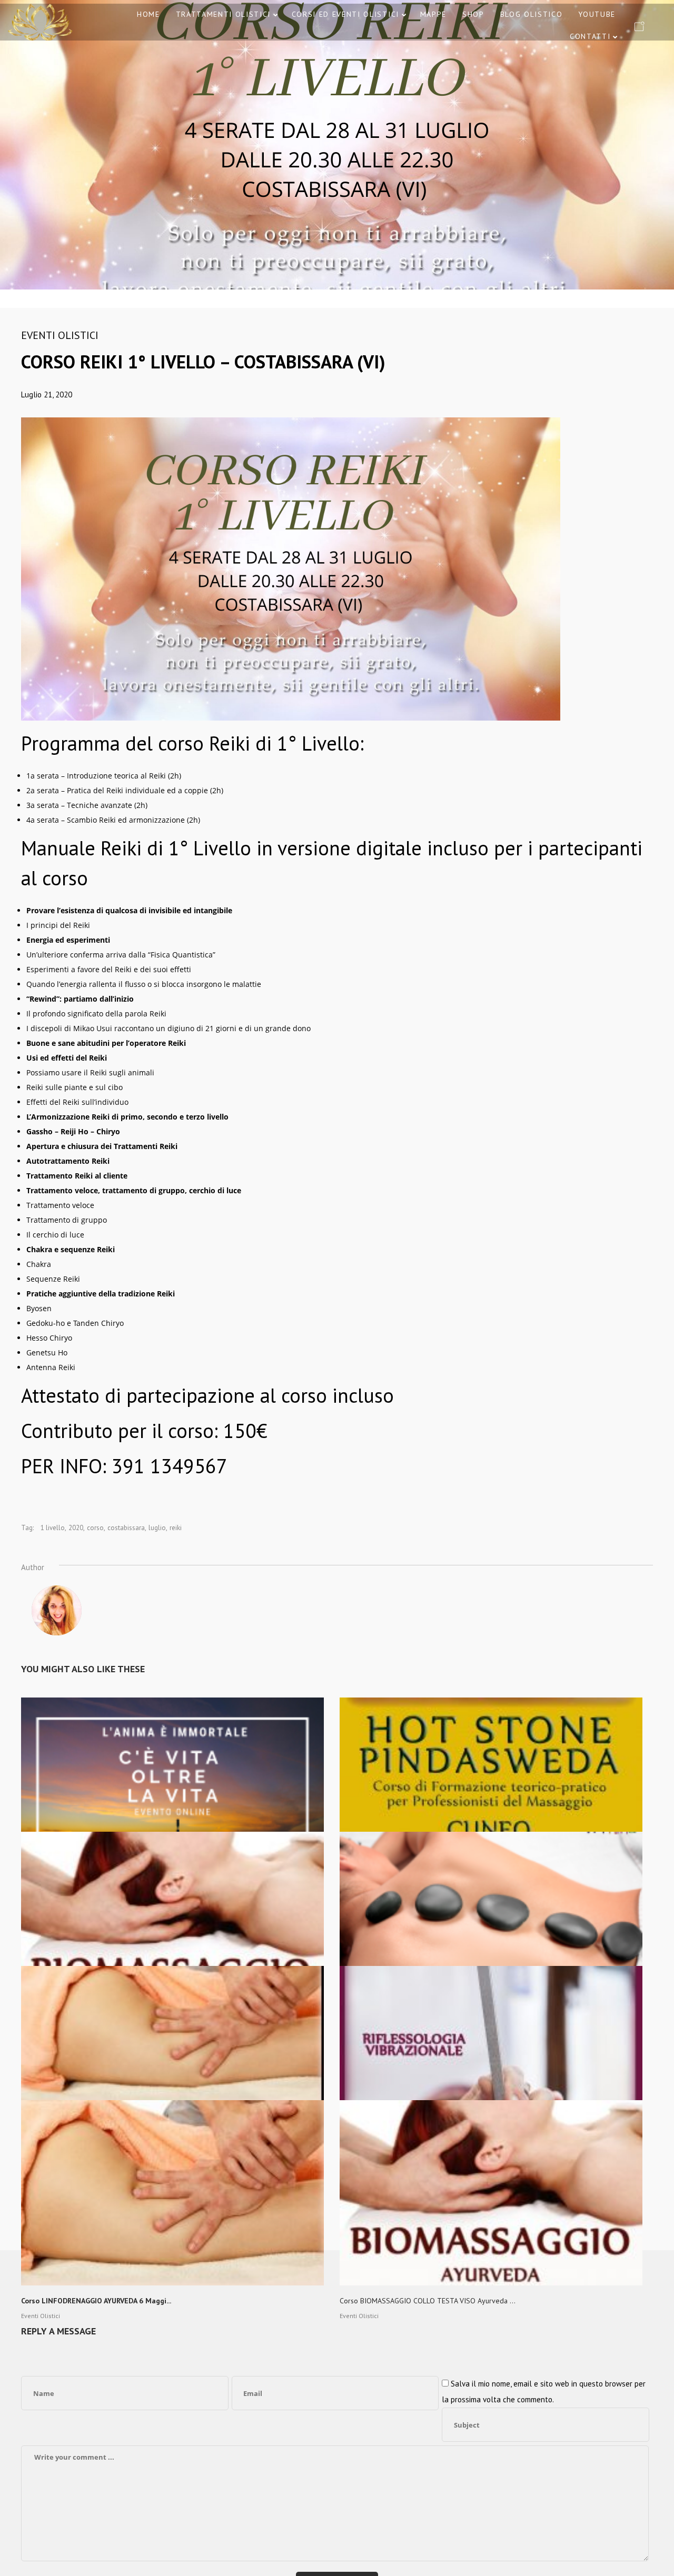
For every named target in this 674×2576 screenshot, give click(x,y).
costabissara (126, 1528)
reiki (176, 1528)
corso (95, 1528)
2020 (76, 1528)
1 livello (53, 1528)
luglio (157, 1528)
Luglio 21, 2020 (47, 395)
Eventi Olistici (60, 335)
